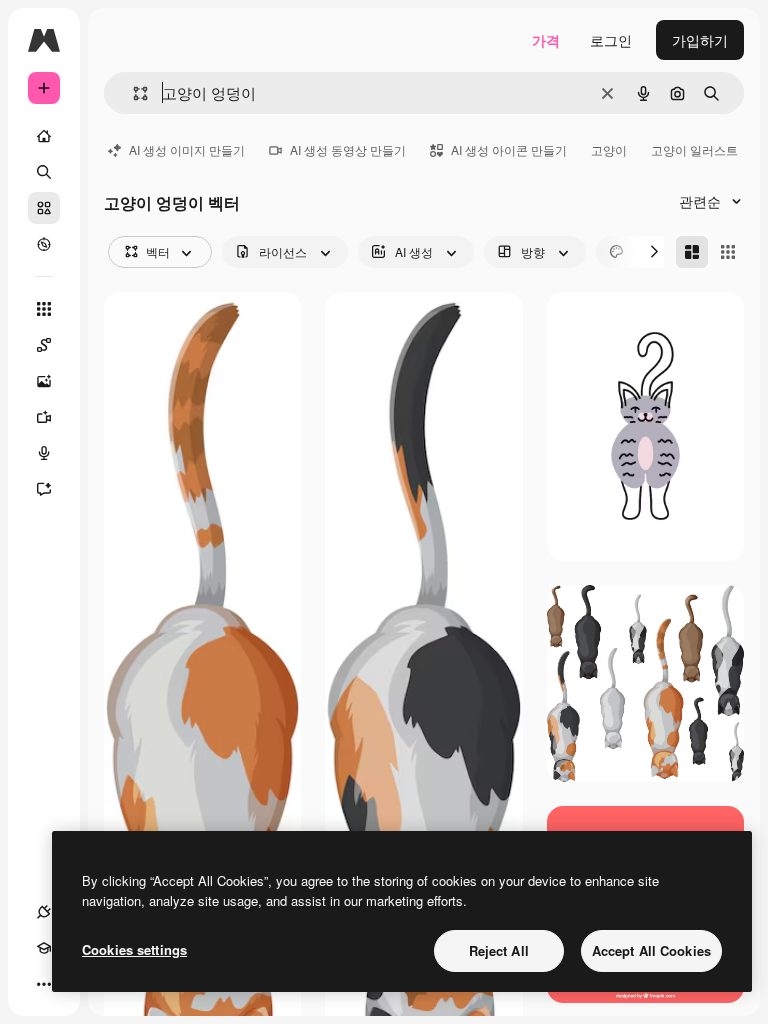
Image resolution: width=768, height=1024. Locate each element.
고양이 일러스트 (694, 149)
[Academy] (44, 948)
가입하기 (700, 40)
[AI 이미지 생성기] (44, 381)
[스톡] (44, 208)
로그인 (611, 40)
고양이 (609, 149)
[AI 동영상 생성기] (44, 417)
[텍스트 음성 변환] (44, 453)
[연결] (44, 912)
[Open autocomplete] (132, 93)
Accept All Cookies (651, 950)
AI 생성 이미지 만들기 (187, 149)
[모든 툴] (44, 309)
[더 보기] (44, 984)
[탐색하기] (44, 244)
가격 (546, 40)
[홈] (44, 136)
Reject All (499, 950)
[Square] (728, 252)
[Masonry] (692, 252)
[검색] (44, 172)
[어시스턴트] (44, 489)
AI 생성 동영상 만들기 (348, 149)
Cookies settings (134, 949)
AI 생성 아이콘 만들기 (509, 149)
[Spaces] (44, 345)
